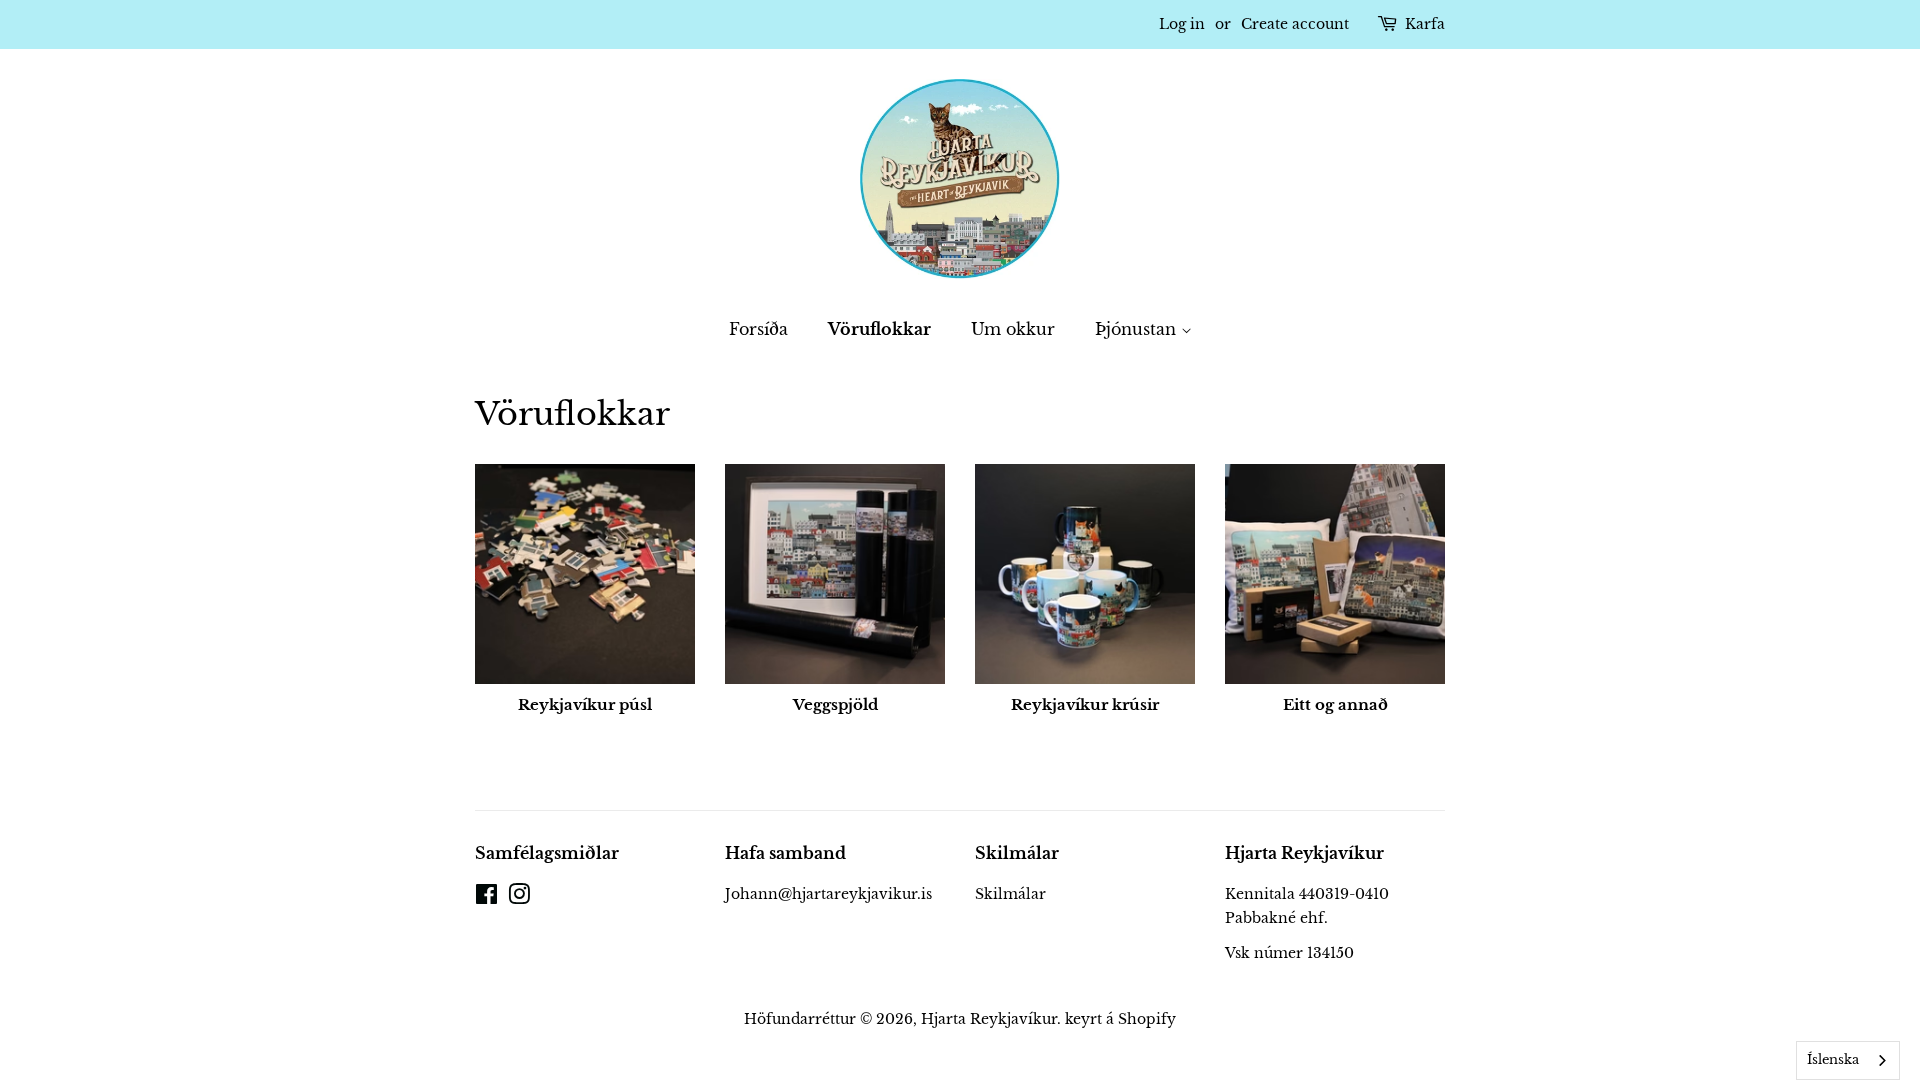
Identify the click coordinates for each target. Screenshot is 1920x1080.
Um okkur (1013, 329)
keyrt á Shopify (1120, 1019)
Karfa (1425, 24)
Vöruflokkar (879, 329)
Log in (1182, 24)
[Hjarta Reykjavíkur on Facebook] (486, 898)
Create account (1295, 24)
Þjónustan (1138, 329)
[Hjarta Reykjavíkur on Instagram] (519, 898)
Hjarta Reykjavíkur (989, 1019)
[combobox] (1848, 1060)
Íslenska (1833, 1059)
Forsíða (758, 329)
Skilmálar (1010, 894)
